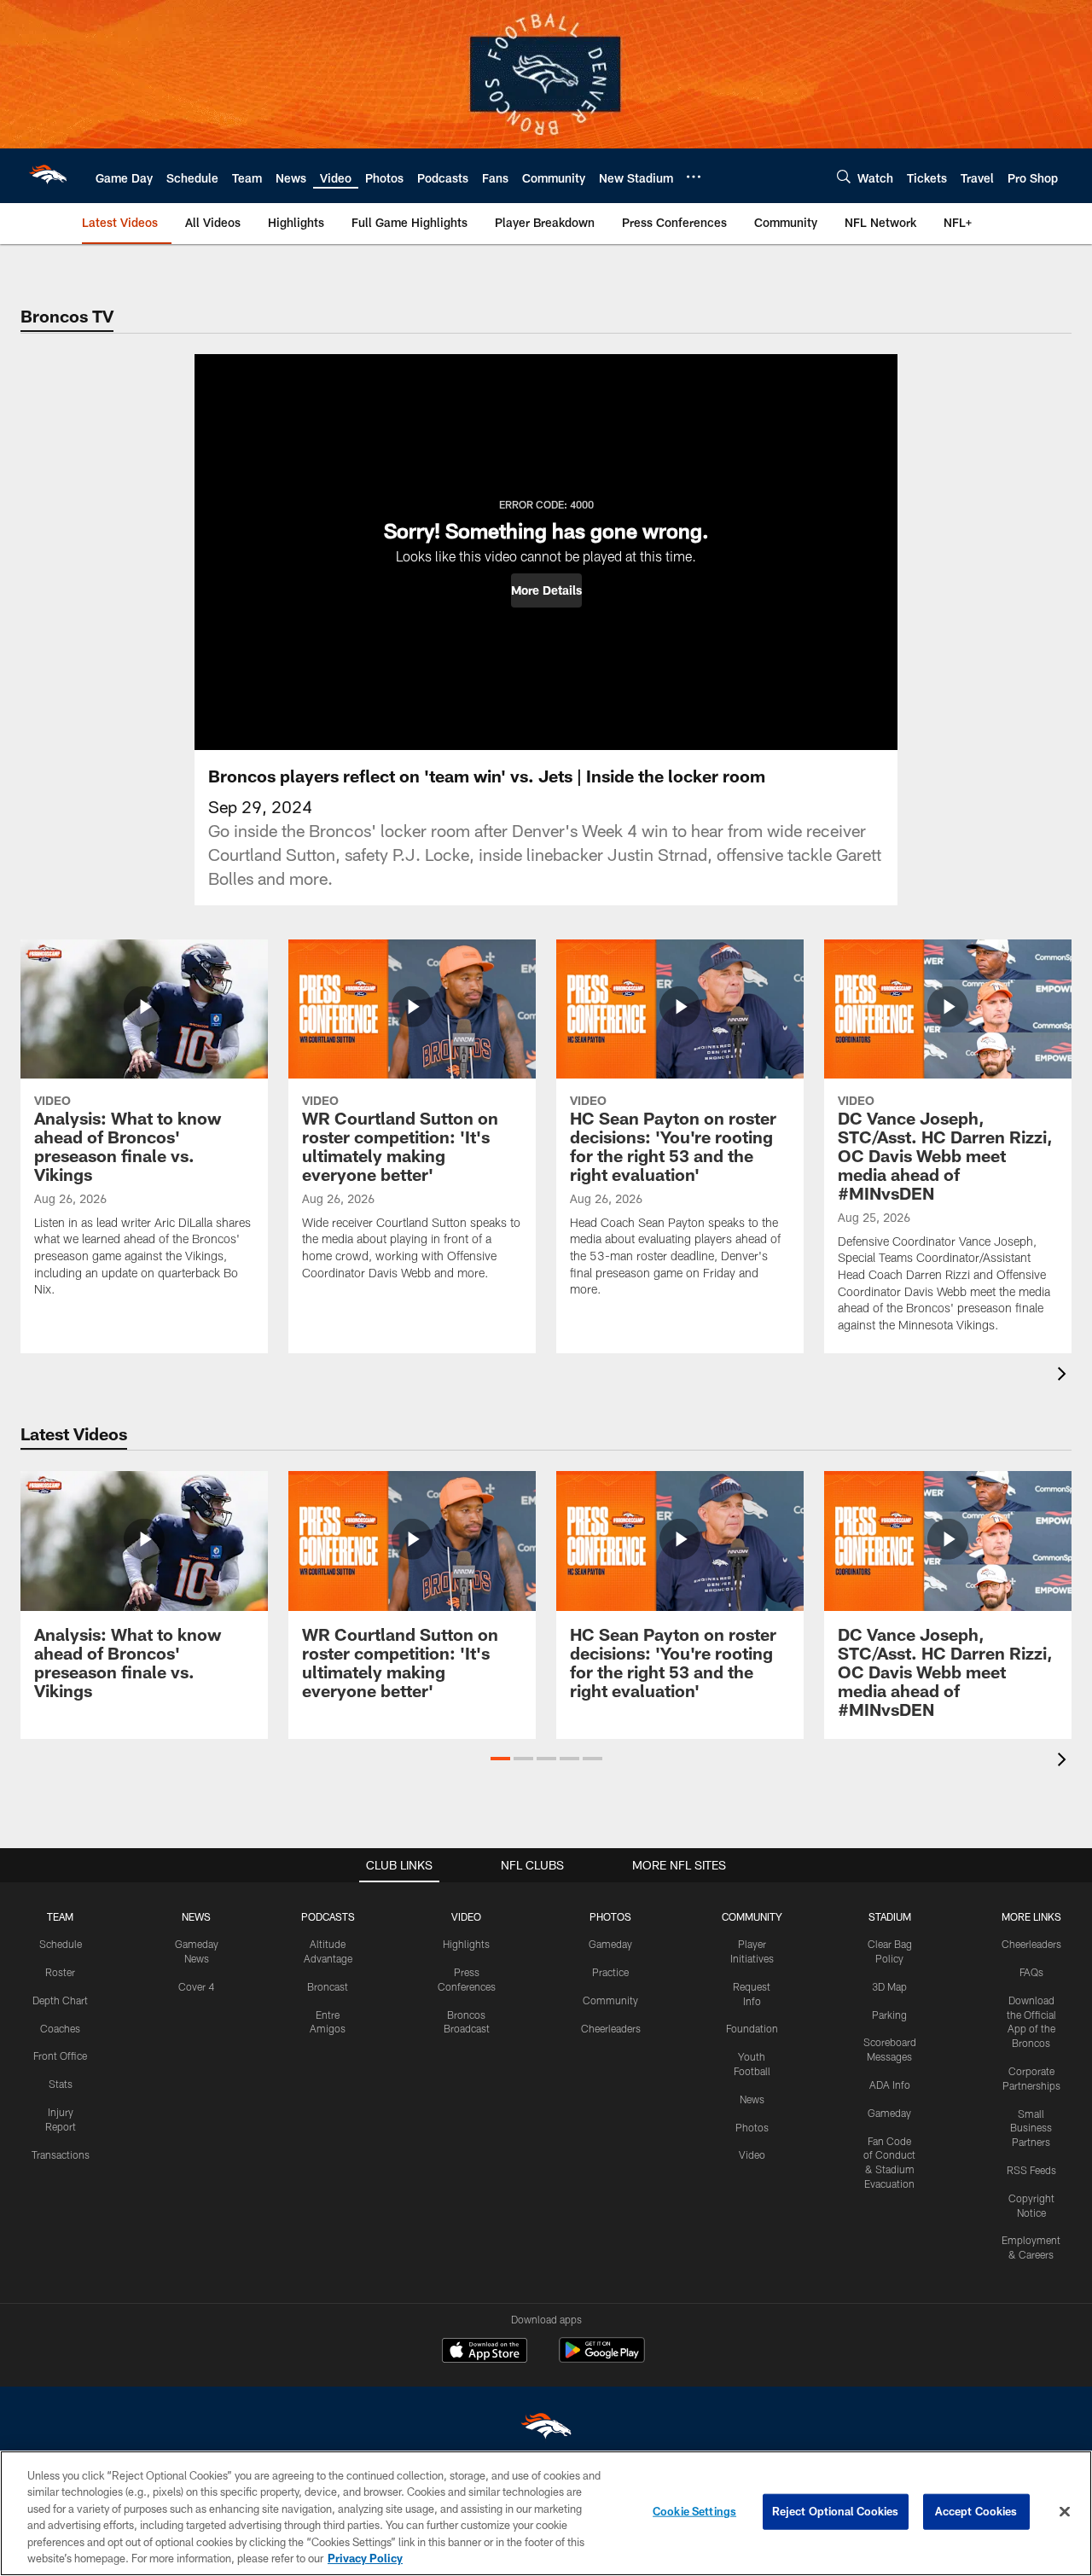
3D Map (889, 1986)
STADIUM (890, 1916)
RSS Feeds (1031, 2170)
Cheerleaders (611, 2028)
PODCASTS (328, 1916)
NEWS (196, 1916)
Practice (610, 1972)
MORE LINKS (1031, 1916)
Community (610, 2000)
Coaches (60, 2028)
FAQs (1031, 1972)
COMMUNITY (752, 1916)
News (752, 2099)
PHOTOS (610, 1916)
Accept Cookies (976, 2511)
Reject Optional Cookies (836, 2511)
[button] (546, 590)
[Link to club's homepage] (48, 176)
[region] (546, 2513)
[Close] (1065, 2512)
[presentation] (1065, 1376)
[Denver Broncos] (546, 2430)
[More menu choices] (694, 177)
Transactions (61, 2154)
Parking (889, 2015)
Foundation (752, 2028)
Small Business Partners (1031, 2128)
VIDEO (466, 1916)
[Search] (844, 176)
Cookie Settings (694, 2511)
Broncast (328, 1986)
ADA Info (890, 2085)
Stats (61, 2084)
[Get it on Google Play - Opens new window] (602, 2359)
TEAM (60, 1916)
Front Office (60, 2056)
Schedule (61, 1944)
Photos (752, 2127)
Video (752, 2154)
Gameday (610, 1944)
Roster (60, 1972)
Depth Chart (60, 2000)
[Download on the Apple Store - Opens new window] (485, 2352)
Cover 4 (196, 1986)
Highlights (466, 1944)
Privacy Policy (365, 2558)
